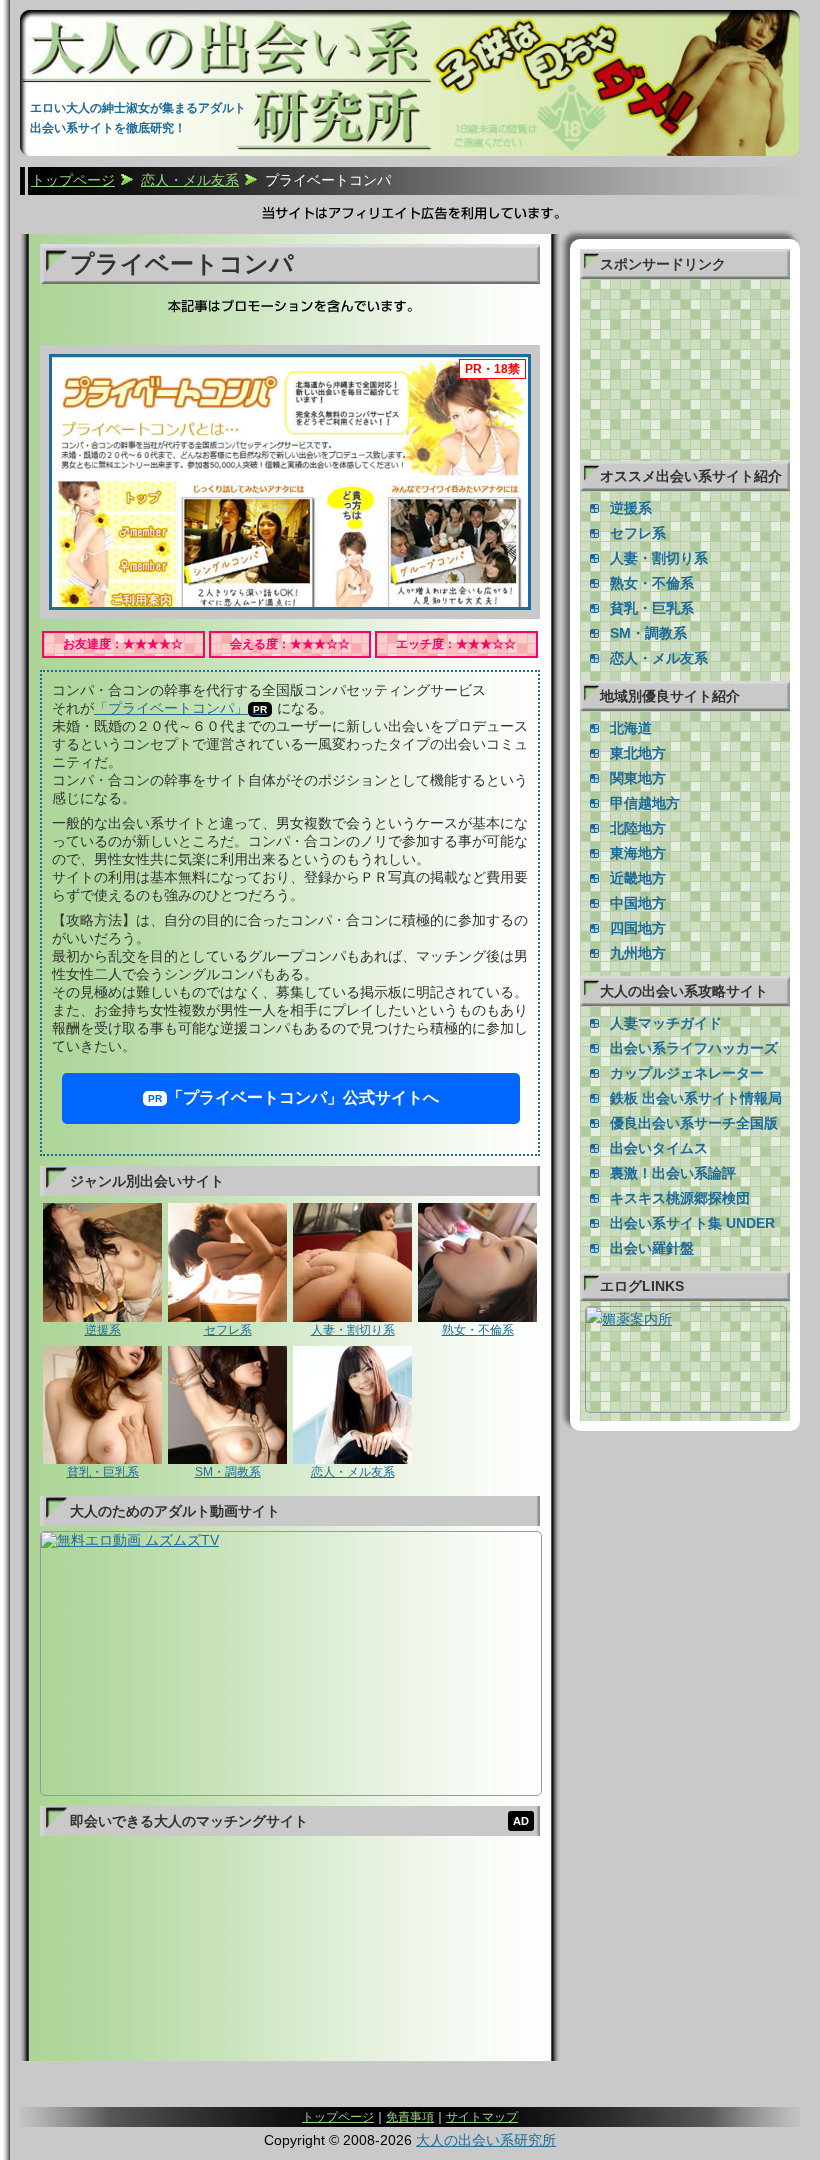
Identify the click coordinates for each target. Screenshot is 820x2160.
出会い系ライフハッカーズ (694, 1048)
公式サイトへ (303, 1097)
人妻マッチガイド (666, 1023)
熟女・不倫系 (478, 1330)
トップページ (338, 2117)
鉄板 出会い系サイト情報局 (696, 1098)
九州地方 (638, 953)
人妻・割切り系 (353, 1330)
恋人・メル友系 (353, 1472)
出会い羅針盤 (652, 1248)
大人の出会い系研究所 (486, 2140)
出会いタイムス (659, 1148)
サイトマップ (482, 2117)
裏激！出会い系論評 (673, 1173)
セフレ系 (228, 1330)
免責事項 (410, 2117)
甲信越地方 (645, 803)
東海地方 (638, 853)
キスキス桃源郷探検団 (680, 1198)
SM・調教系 (228, 1472)
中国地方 (638, 903)
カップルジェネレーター (687, 1073)
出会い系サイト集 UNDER (692, 1223)
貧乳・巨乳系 (103, 1472)
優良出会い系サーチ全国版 (694, 1123)
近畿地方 (638, 878)
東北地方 (638, 753)
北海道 (631, 728)
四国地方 (638, 928)
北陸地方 (638, 828)
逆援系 (103, 1330)
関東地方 (638, 778)
